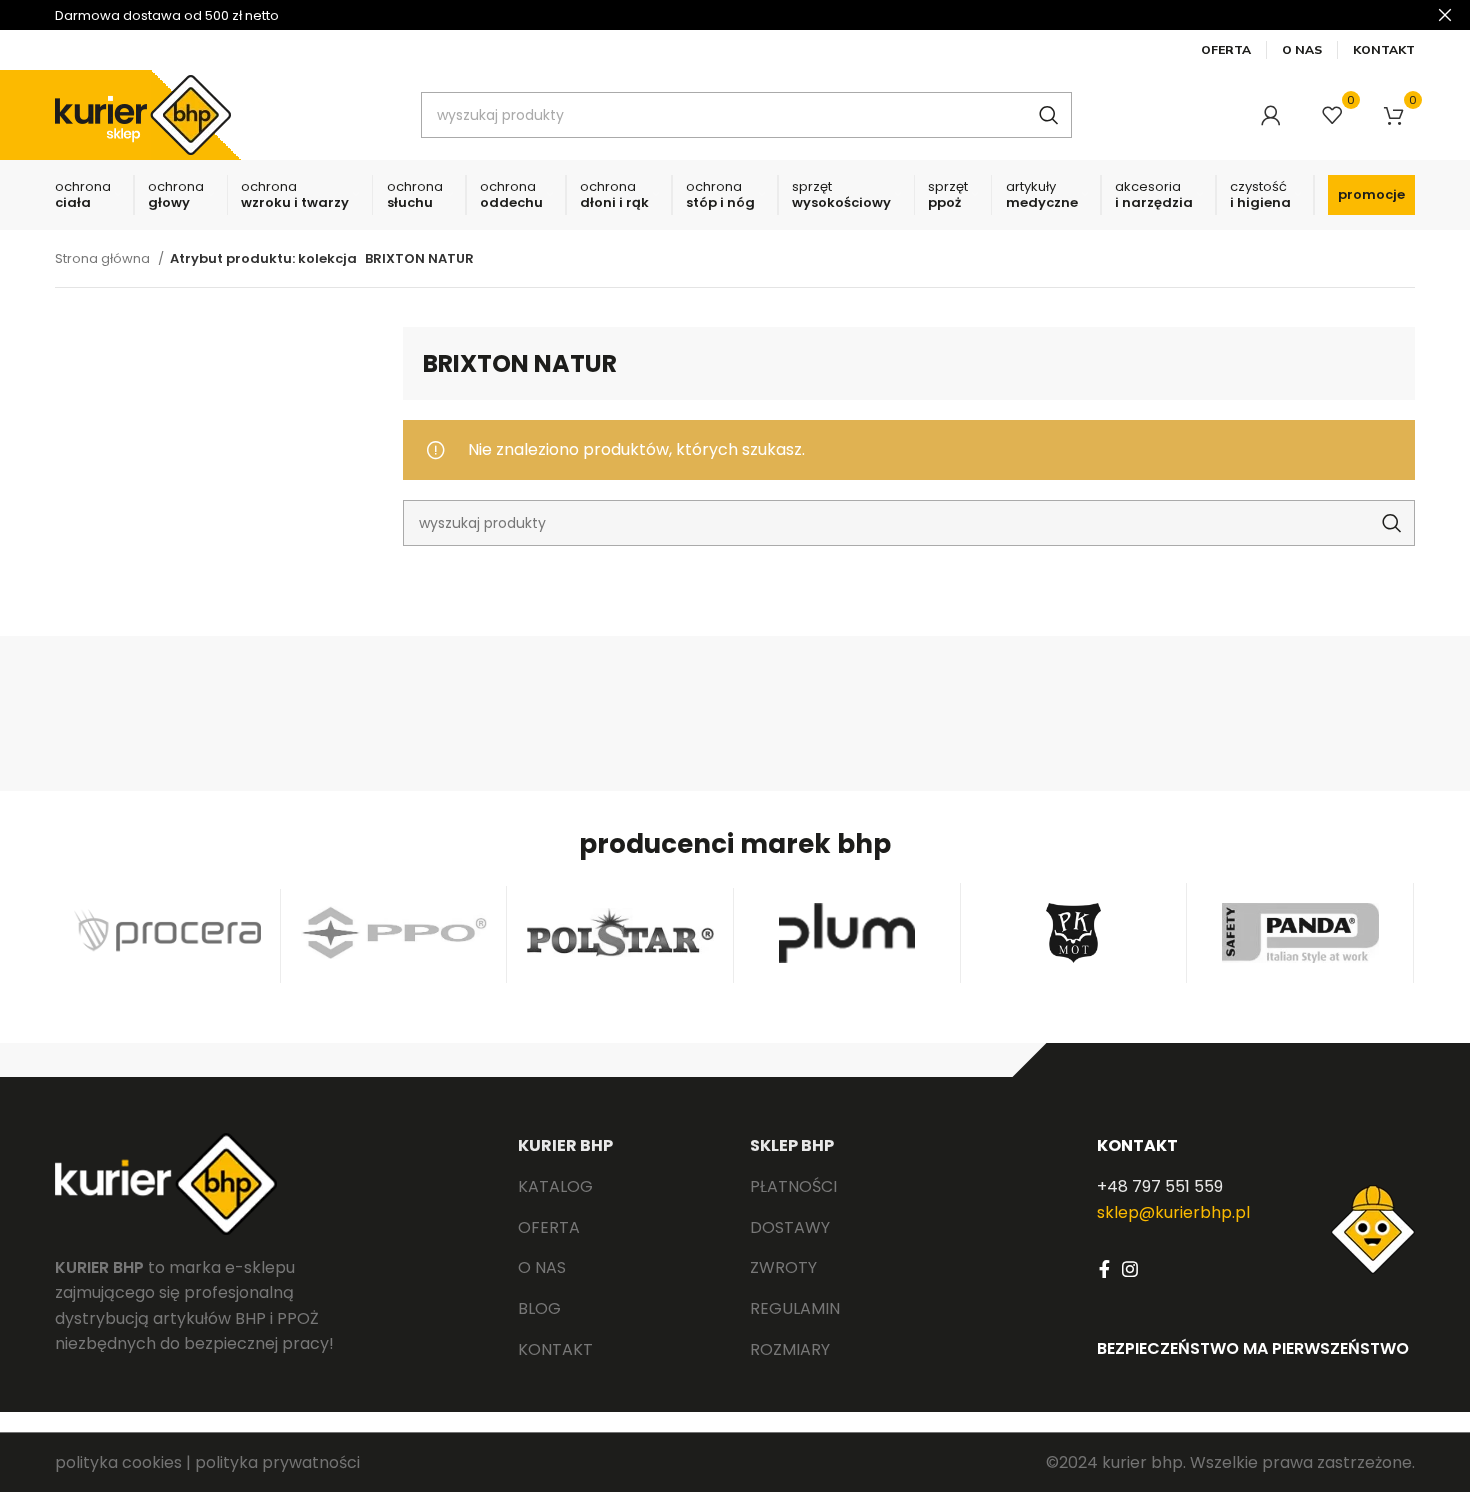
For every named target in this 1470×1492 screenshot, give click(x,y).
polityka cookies (118, 1462)
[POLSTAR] (620, 932)
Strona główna (104, 258)
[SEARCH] (1049, 115)
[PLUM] (847, 933)
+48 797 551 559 (1160, 1186)
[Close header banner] (1445, 15)
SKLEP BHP (792, 1145)
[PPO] (394, 932)
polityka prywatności (277, 1462)
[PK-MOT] (1074, 933)
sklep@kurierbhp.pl (1173, 1212)
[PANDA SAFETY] (1300, 933)
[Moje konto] (1271, 115)
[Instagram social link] (1130, 1269)
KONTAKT (1137, 1145)
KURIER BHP (565, 1145)
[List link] (619, 1187)
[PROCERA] (167, 933)
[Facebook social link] (1104, 1269)
